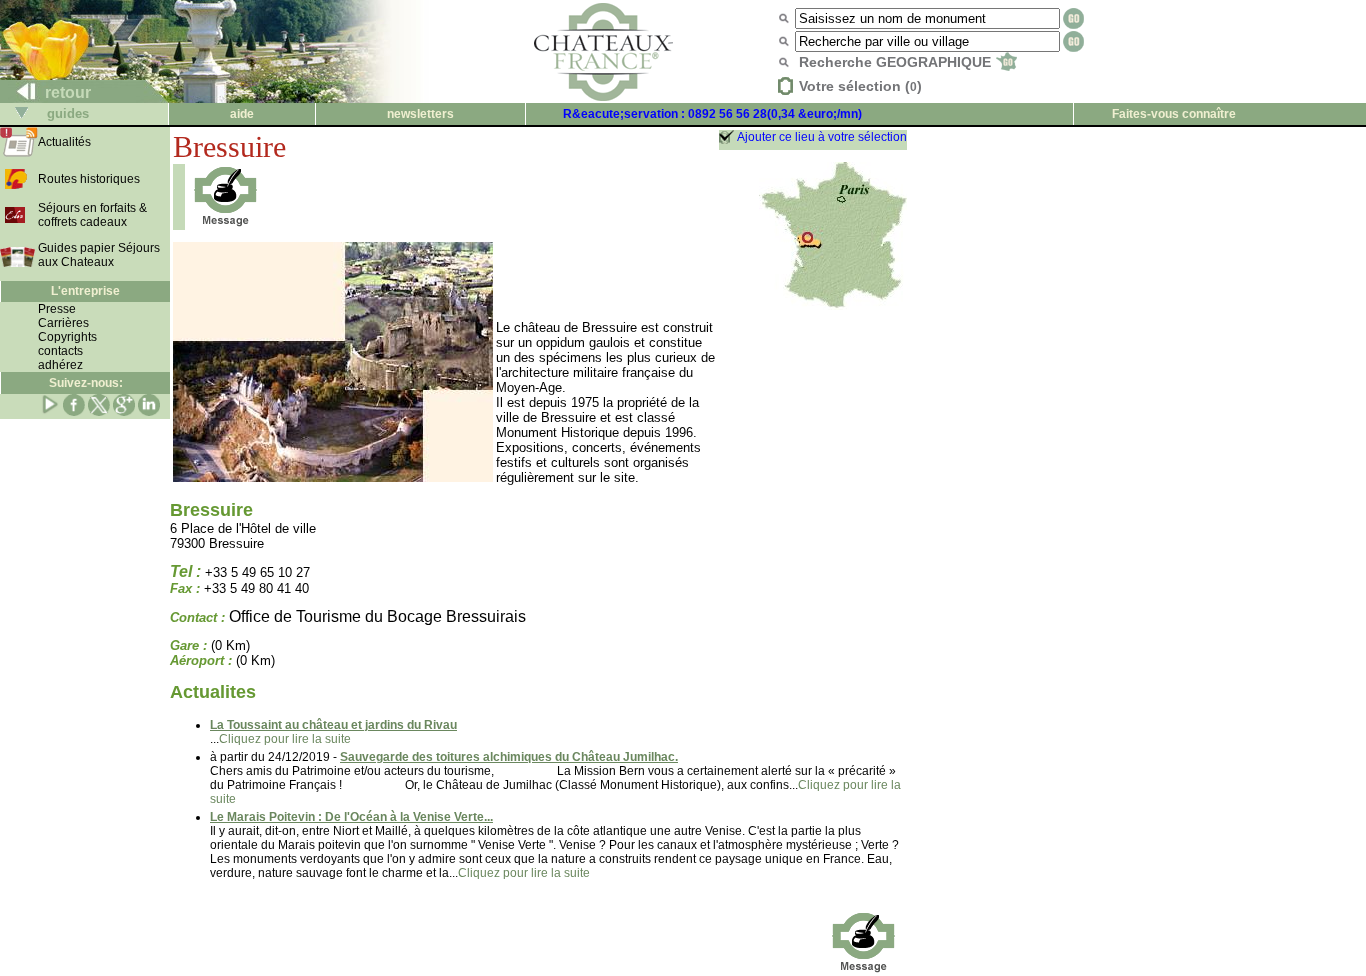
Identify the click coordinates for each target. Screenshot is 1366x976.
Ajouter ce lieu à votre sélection (822, 137)
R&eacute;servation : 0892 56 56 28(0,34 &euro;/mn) (712, 114)
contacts (60, 351)
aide (242, 114)
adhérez (60, 365)
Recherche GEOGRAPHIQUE (897, 62)
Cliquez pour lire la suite (285, 739)
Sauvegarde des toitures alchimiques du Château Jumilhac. (509, 757)
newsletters (420, 114)
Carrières (63, 323)
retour (66, 92)
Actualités (64, 142)
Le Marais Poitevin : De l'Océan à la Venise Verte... (351, 817)
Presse (57, 309)
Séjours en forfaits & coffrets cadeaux (92, 215)
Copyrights (67, 337)
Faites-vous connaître (1174, 114)
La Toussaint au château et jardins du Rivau (333, 725)
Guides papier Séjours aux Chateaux (99, 255)
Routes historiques (89, 179)
